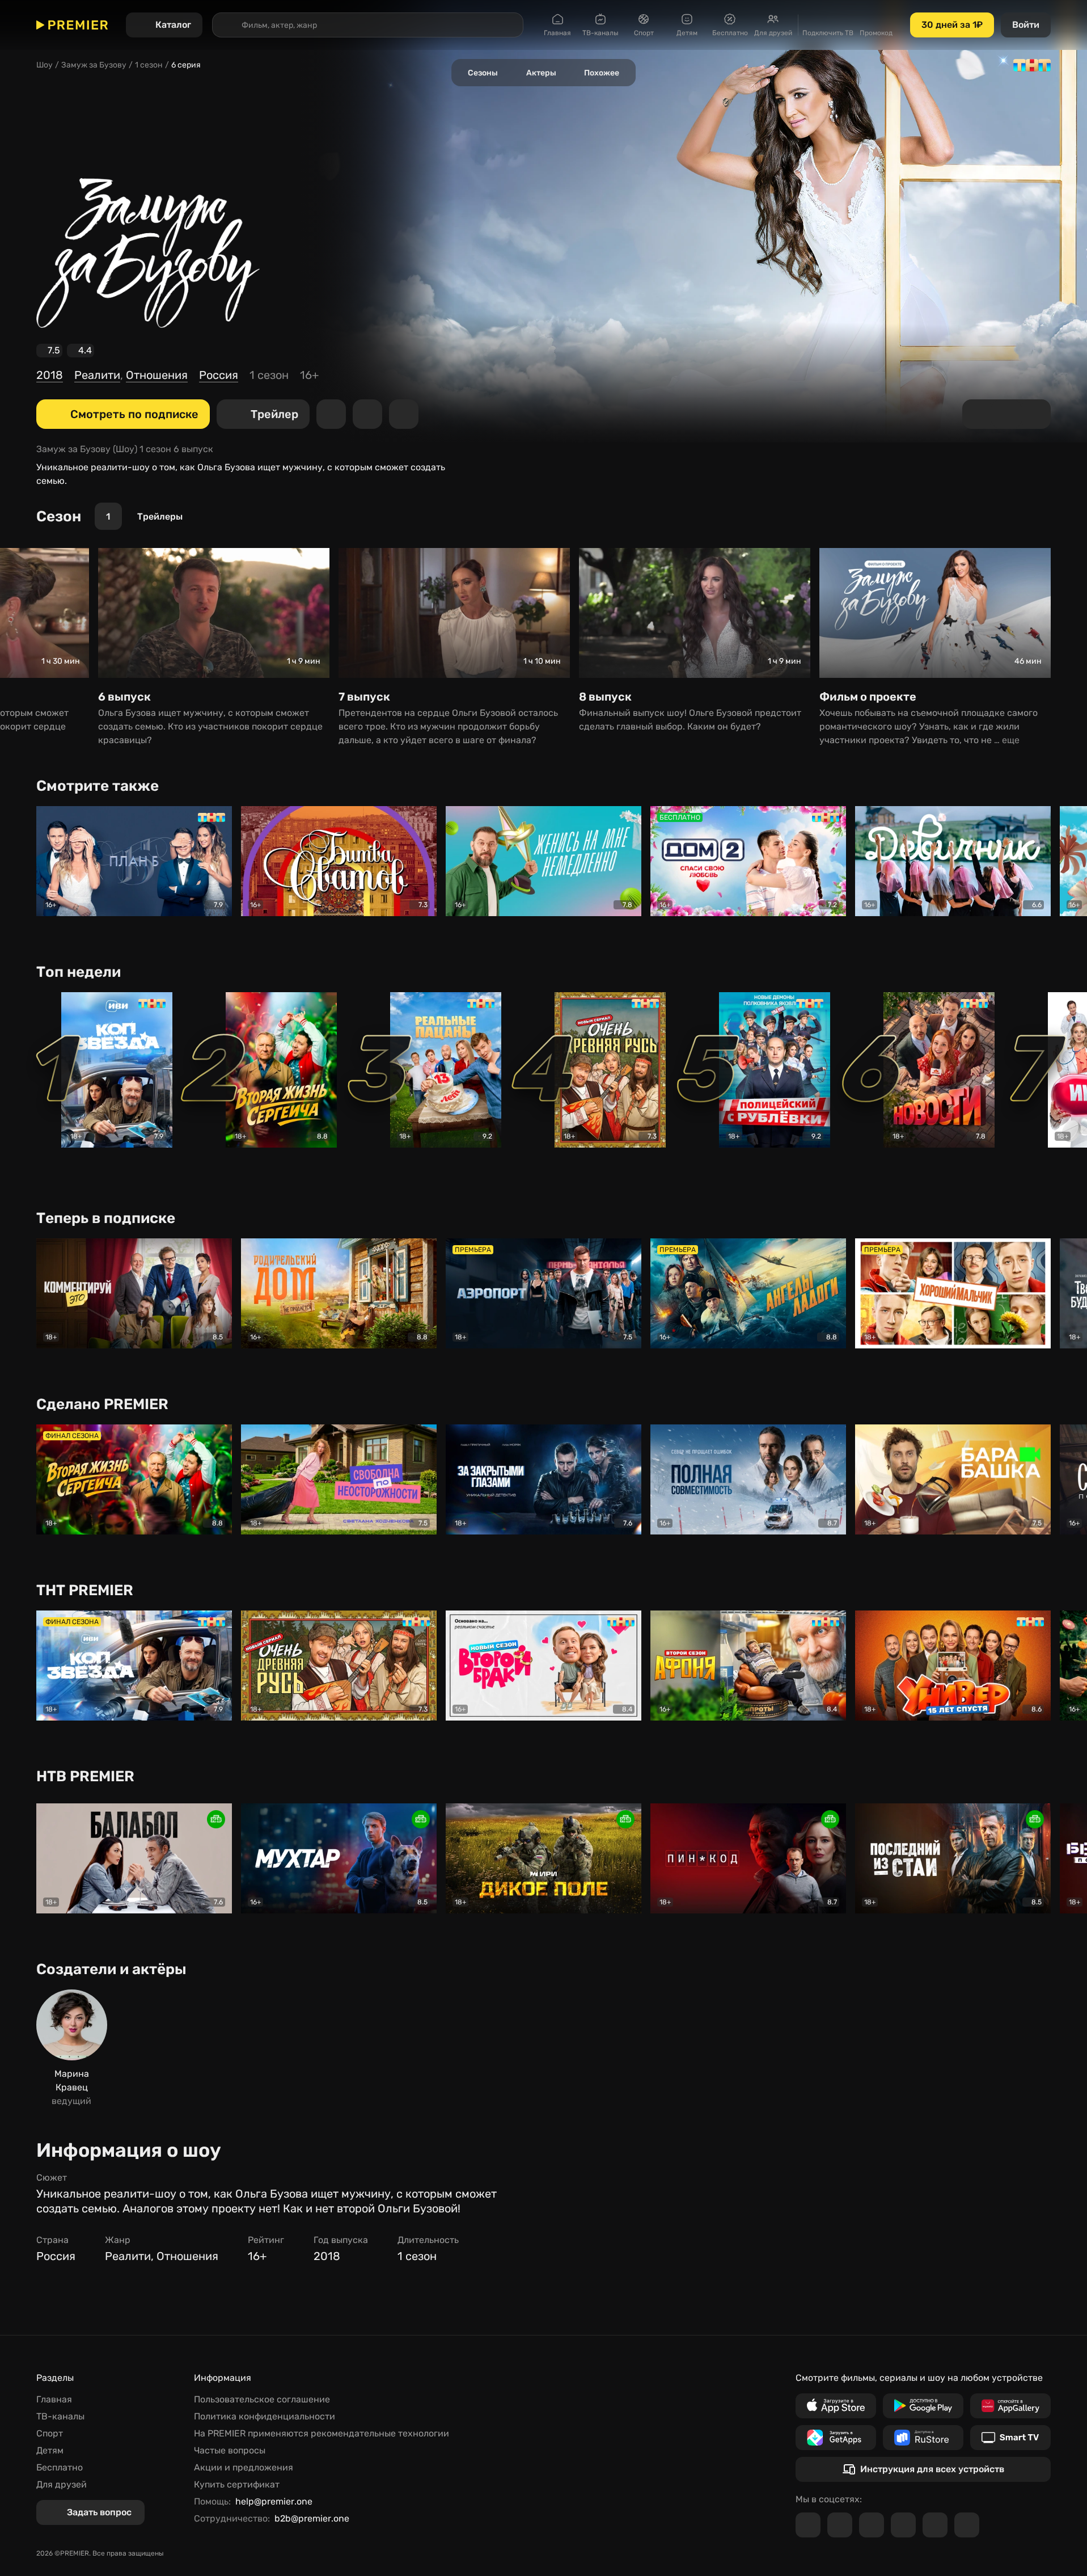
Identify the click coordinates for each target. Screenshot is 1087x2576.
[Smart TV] (1010, 2438)
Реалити (97, 375)
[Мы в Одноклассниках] (872, 2525)
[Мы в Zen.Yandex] (903, 2525)
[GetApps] (836, 2438)
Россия (219, 375)
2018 (50, 375)
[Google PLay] (923, 2406)
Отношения (157, 375)
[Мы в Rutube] (935, 2525)
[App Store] (836, 2406)
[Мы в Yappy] (967, 2525)
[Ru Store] (923, 2438)
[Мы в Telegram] (808, 2525)
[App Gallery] (1010, 2406)
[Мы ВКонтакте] (840, 2525)
